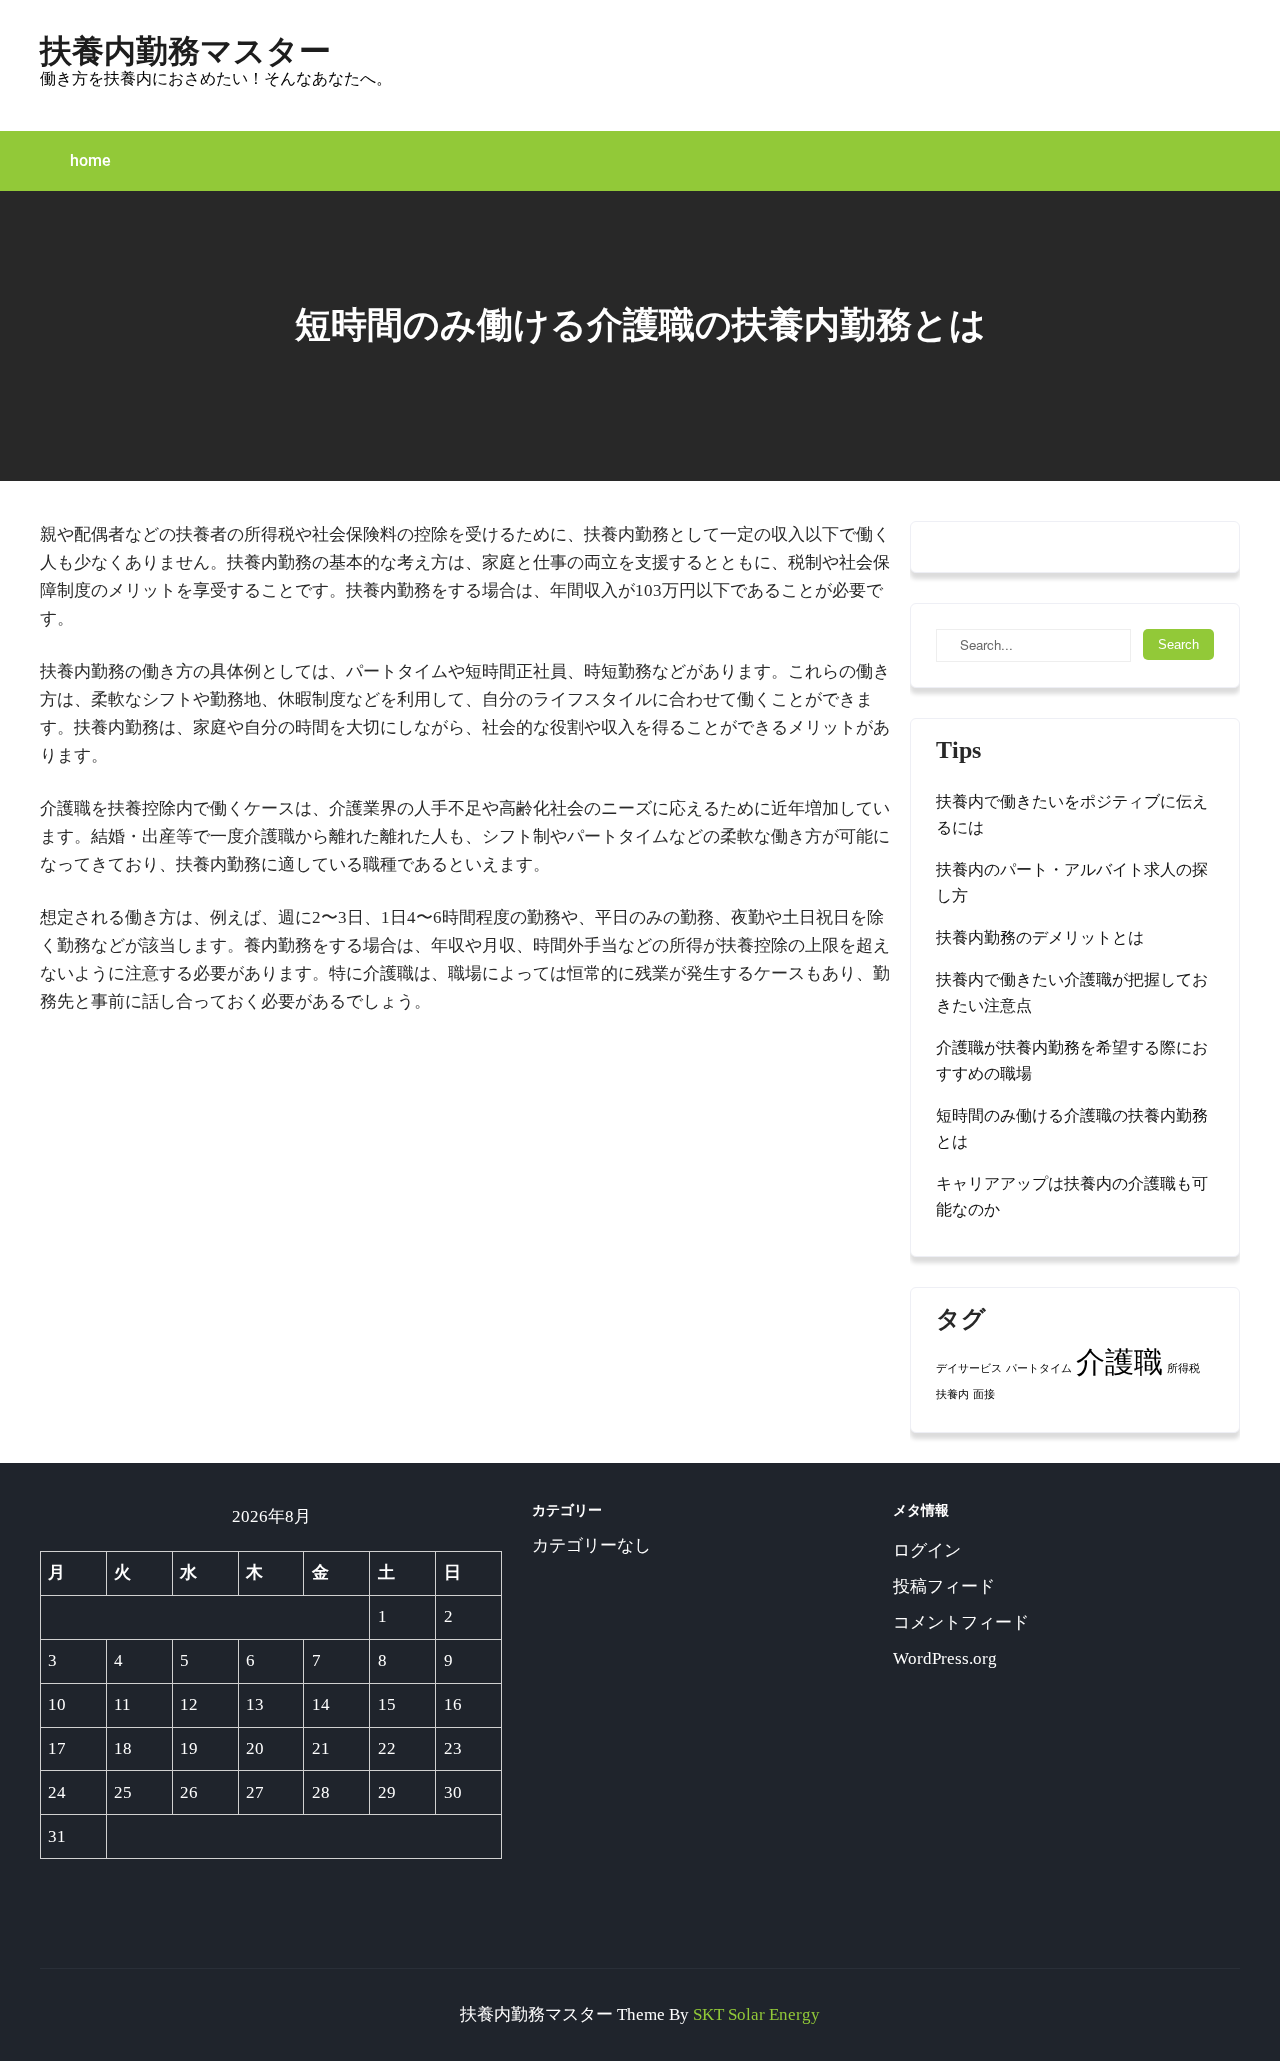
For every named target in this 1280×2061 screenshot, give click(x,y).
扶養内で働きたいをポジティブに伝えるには (1072, 814)
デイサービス (969, 1368)
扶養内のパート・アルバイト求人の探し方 (1072, 882)
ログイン (927, 1550)
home (90, 160)
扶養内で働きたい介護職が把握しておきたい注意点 (1072, 992)
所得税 (1183, 1368)
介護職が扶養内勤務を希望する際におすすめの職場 (1072, 1060)
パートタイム (1039, 1368)
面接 (984, 1394)
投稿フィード (944, 1586)
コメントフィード (961, 1622)
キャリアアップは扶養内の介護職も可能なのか (1072, 1196)
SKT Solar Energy (756, 2014)
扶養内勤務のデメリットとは (1040, 937)
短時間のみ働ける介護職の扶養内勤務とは (1072, 1128)
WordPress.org (945, 1658)
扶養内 (952, 1394)
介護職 (1119, 1362)
